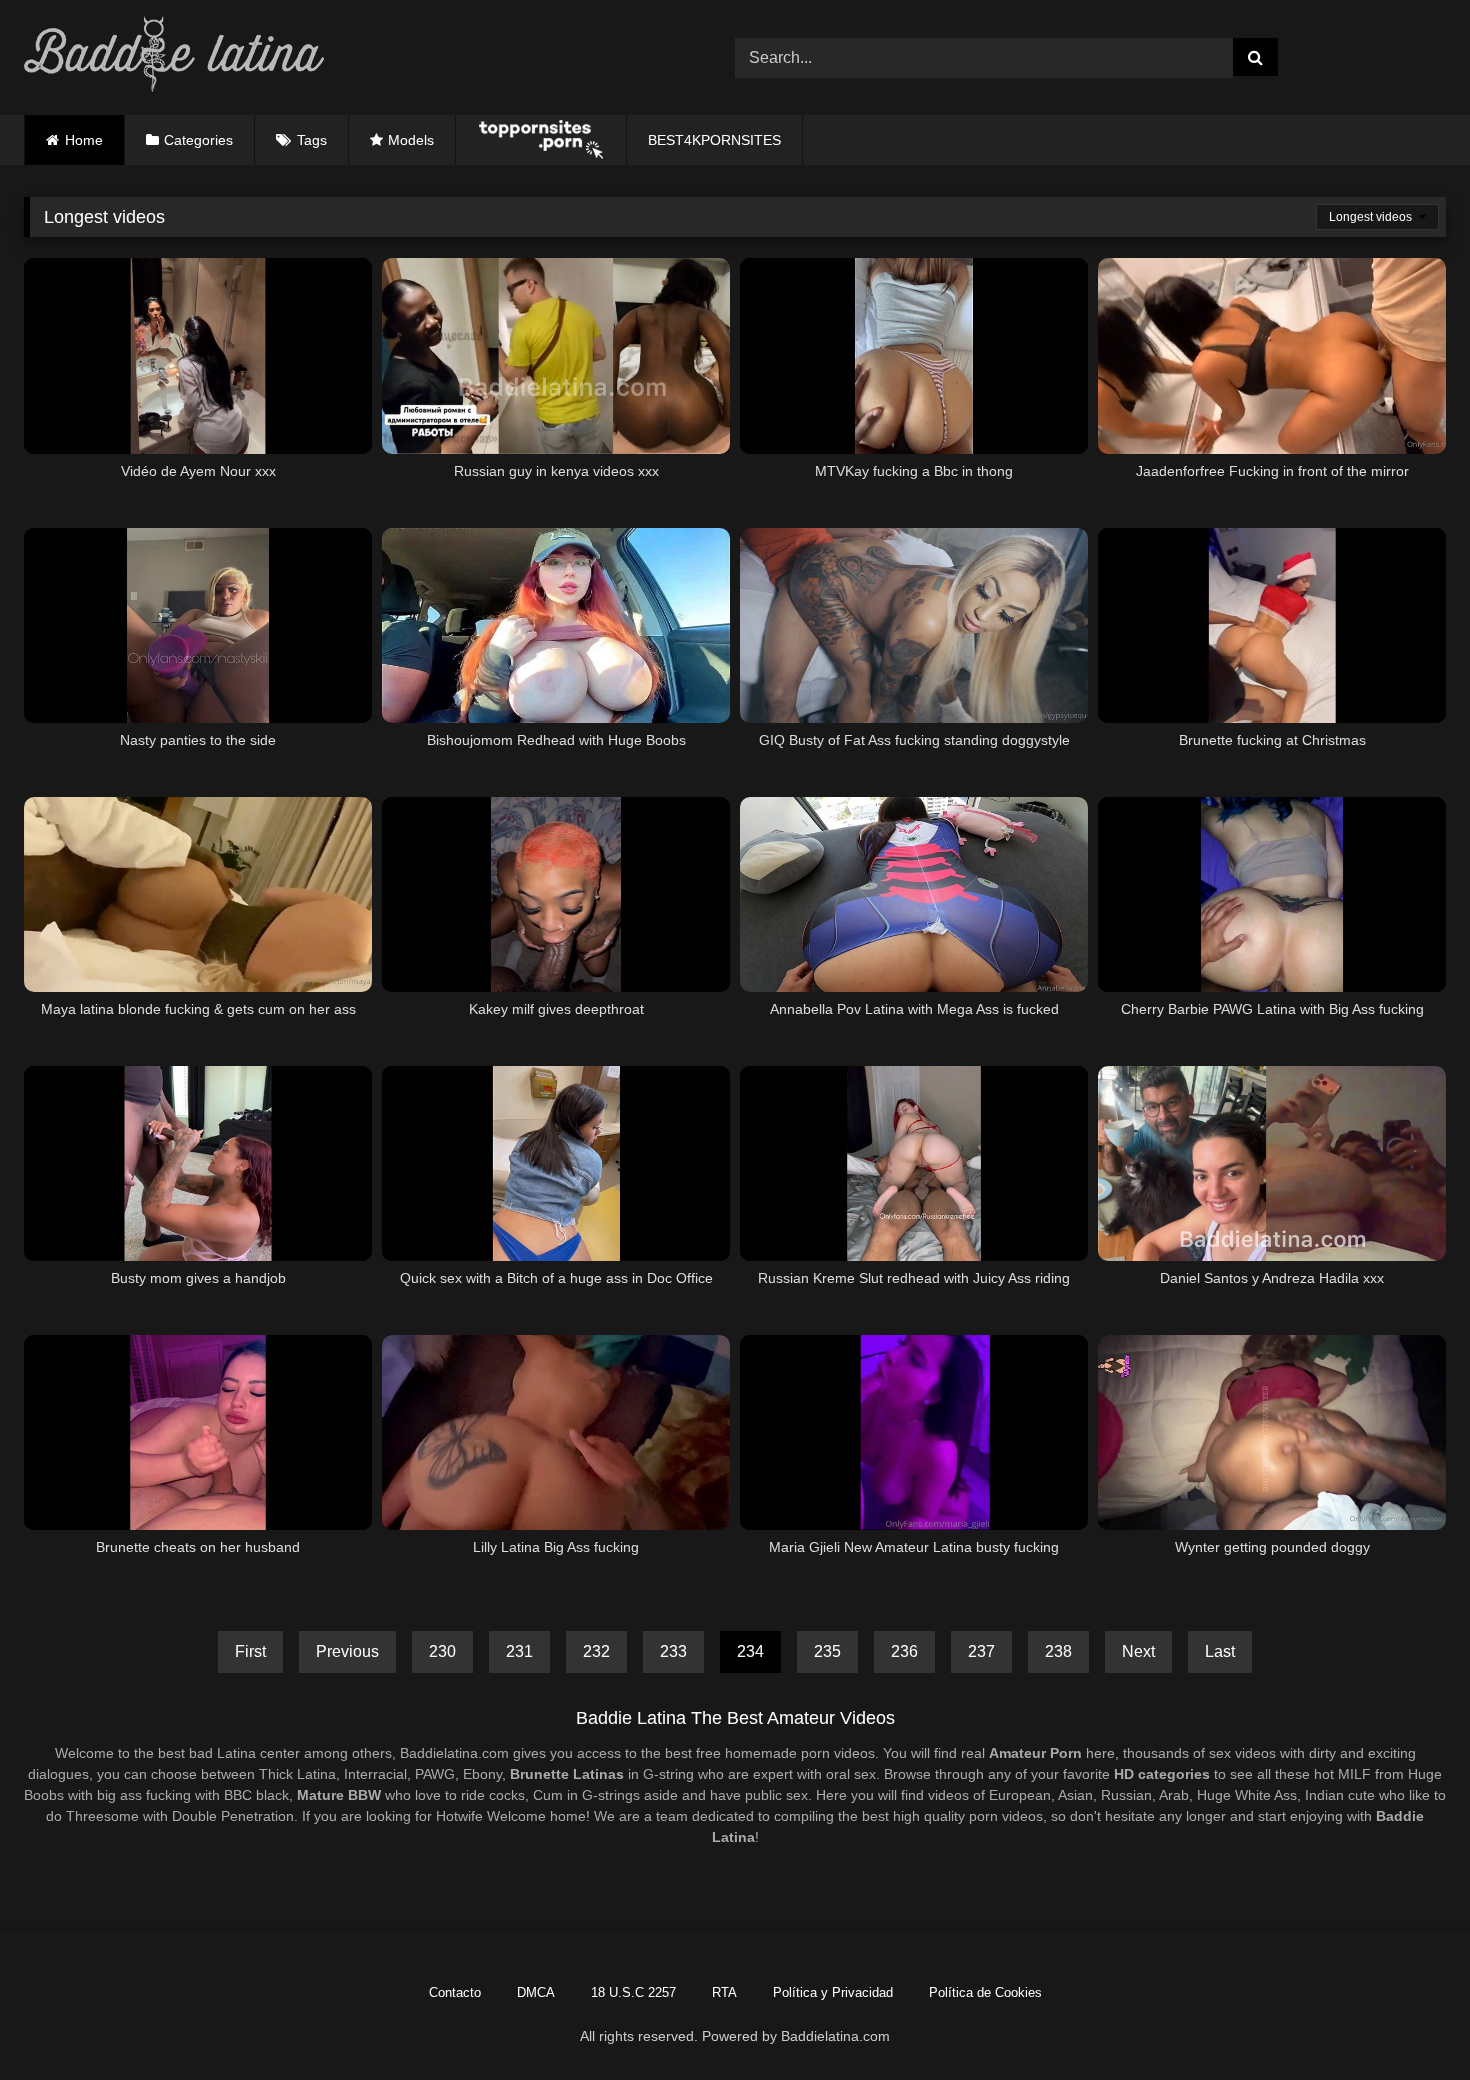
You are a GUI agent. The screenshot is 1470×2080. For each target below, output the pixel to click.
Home (84, 140)
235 (827, 1651)
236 (904, 1651)
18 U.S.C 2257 (633, 1992)
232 (596, 1651)
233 (673, 1651)
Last (1220, 1651)
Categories (198, 140)
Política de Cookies (985, 1992)
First (250, 1651)
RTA (724, 1992)
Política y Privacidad (833, 1992)
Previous (347, 1651)
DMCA (536, 1992)
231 (519, 1651)
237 (981, 1651)
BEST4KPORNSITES (714, 140)
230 (442, 1651)
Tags (312, 140)
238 (1058, 1651)
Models (411, 140)
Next (1138, 1651)
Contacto (455, 1992)
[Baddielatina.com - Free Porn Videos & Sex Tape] (174, 57)
